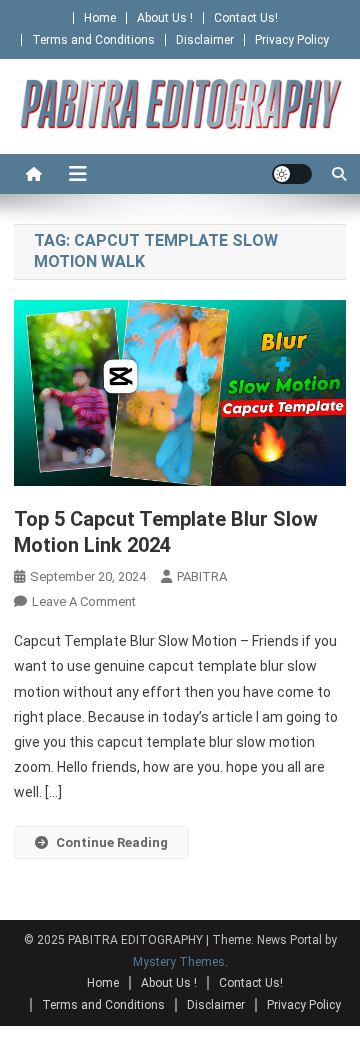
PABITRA (202, 576)
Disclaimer (205, 40)
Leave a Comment (84, 601)
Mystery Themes (179, 962)
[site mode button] (292, 174)
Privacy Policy (292, 40)
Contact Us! (246, 18)
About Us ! (165, 18)
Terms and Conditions (93, 40)
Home (100, 18)
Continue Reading (112, 842)
